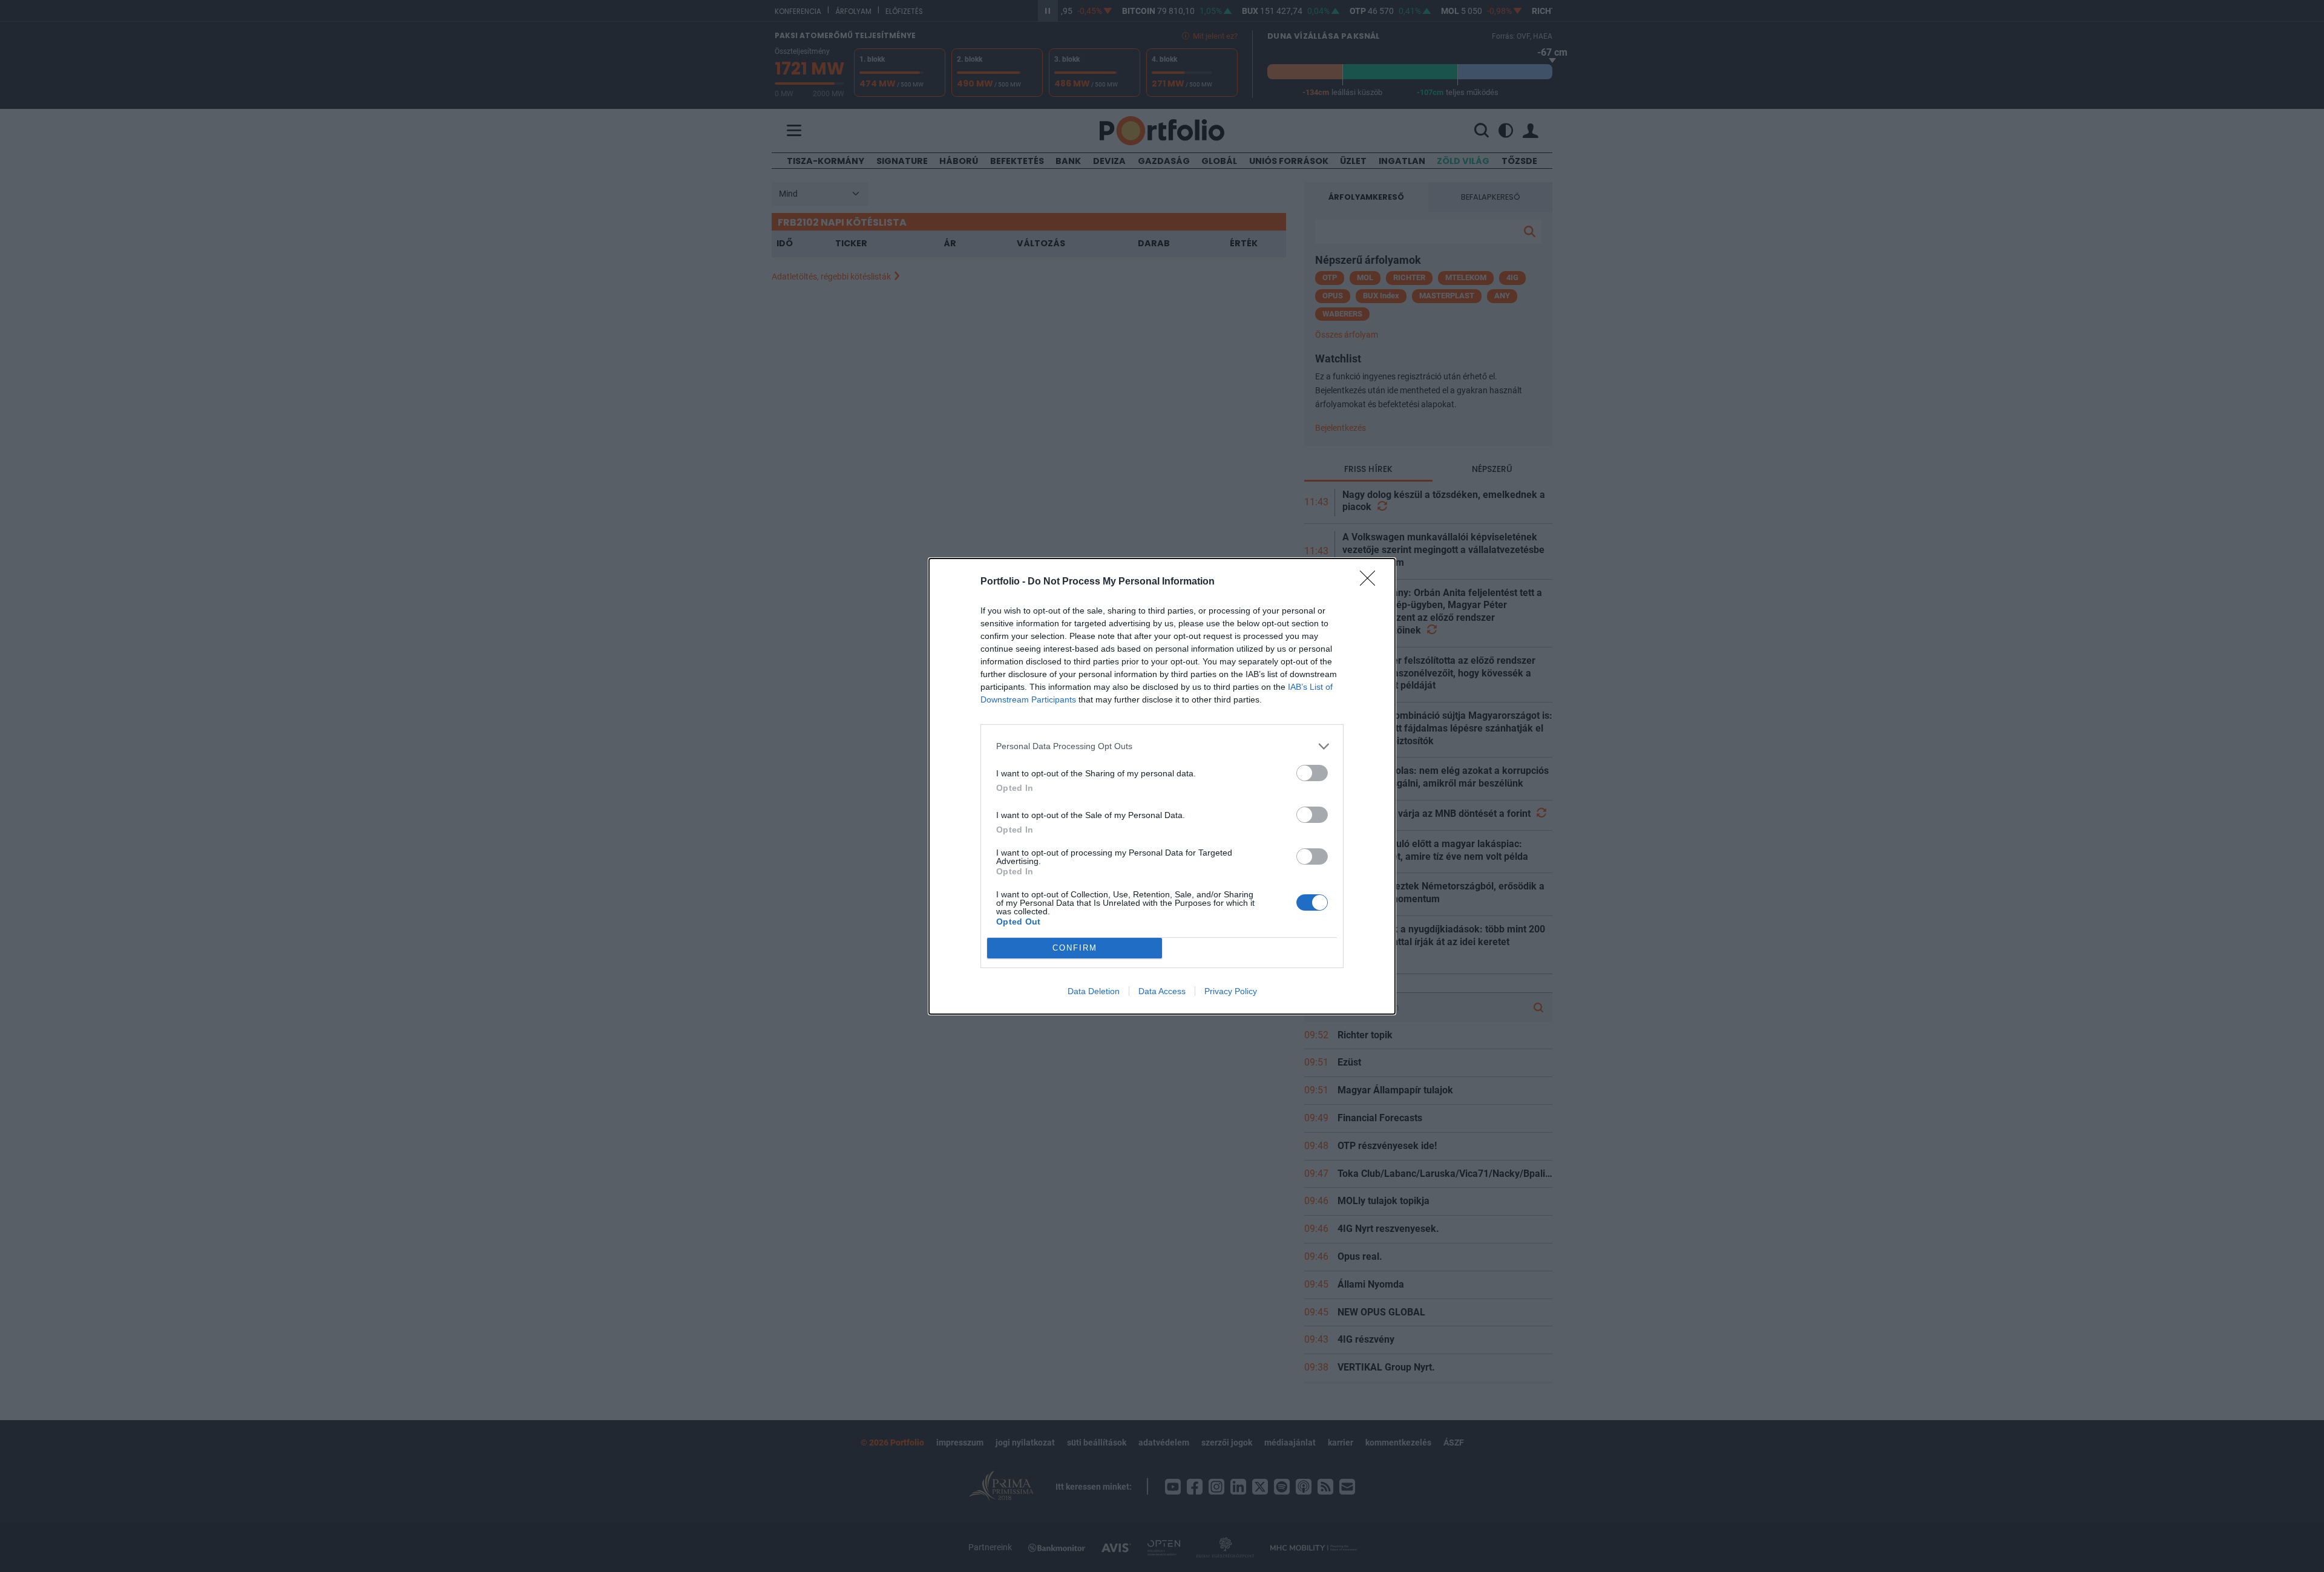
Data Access (1162, 991)
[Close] (1371, 582)
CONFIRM (1075, 948)
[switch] (1312, 773)
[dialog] (1162, 786)
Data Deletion (1094, 991)
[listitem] (1162, 746)
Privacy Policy (1231, 991)
